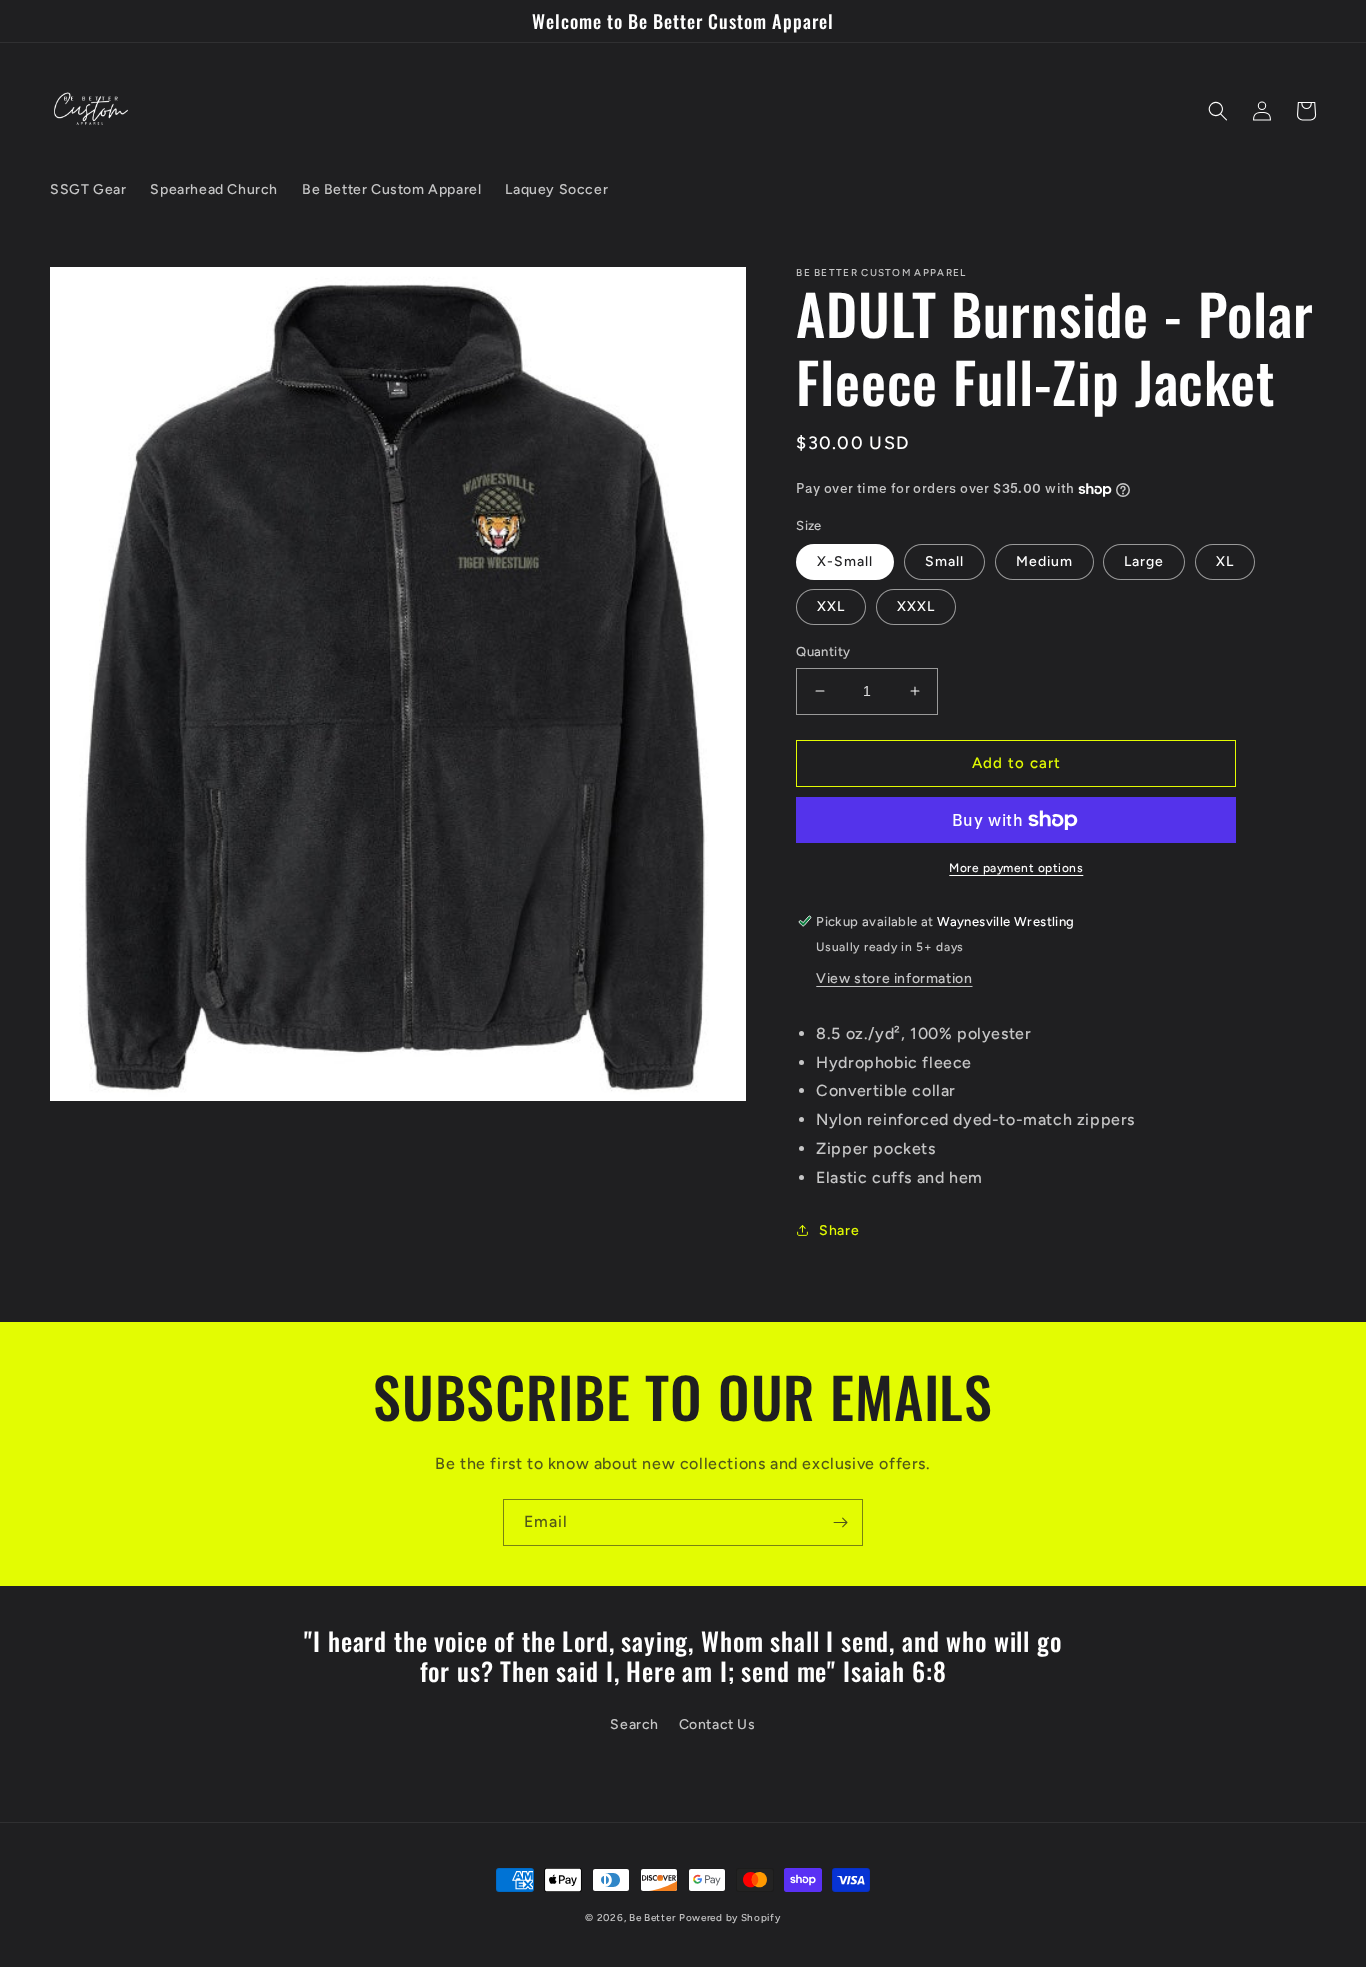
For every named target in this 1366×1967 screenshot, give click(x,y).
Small (944, 561)
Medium (1044, 561)
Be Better (652, 1917)
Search (634, 1724)
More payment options (1016, 868)
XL (1225, 561)
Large (1144, 561)
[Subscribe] (840, 1522)
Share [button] (839, 1230)
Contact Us (717, 1724)
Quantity (823, 651)
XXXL (916, 606)
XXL (831, 606)
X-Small (845, 561)
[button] (1218, 111)
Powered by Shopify (730, 1917)
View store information (894, 978)
